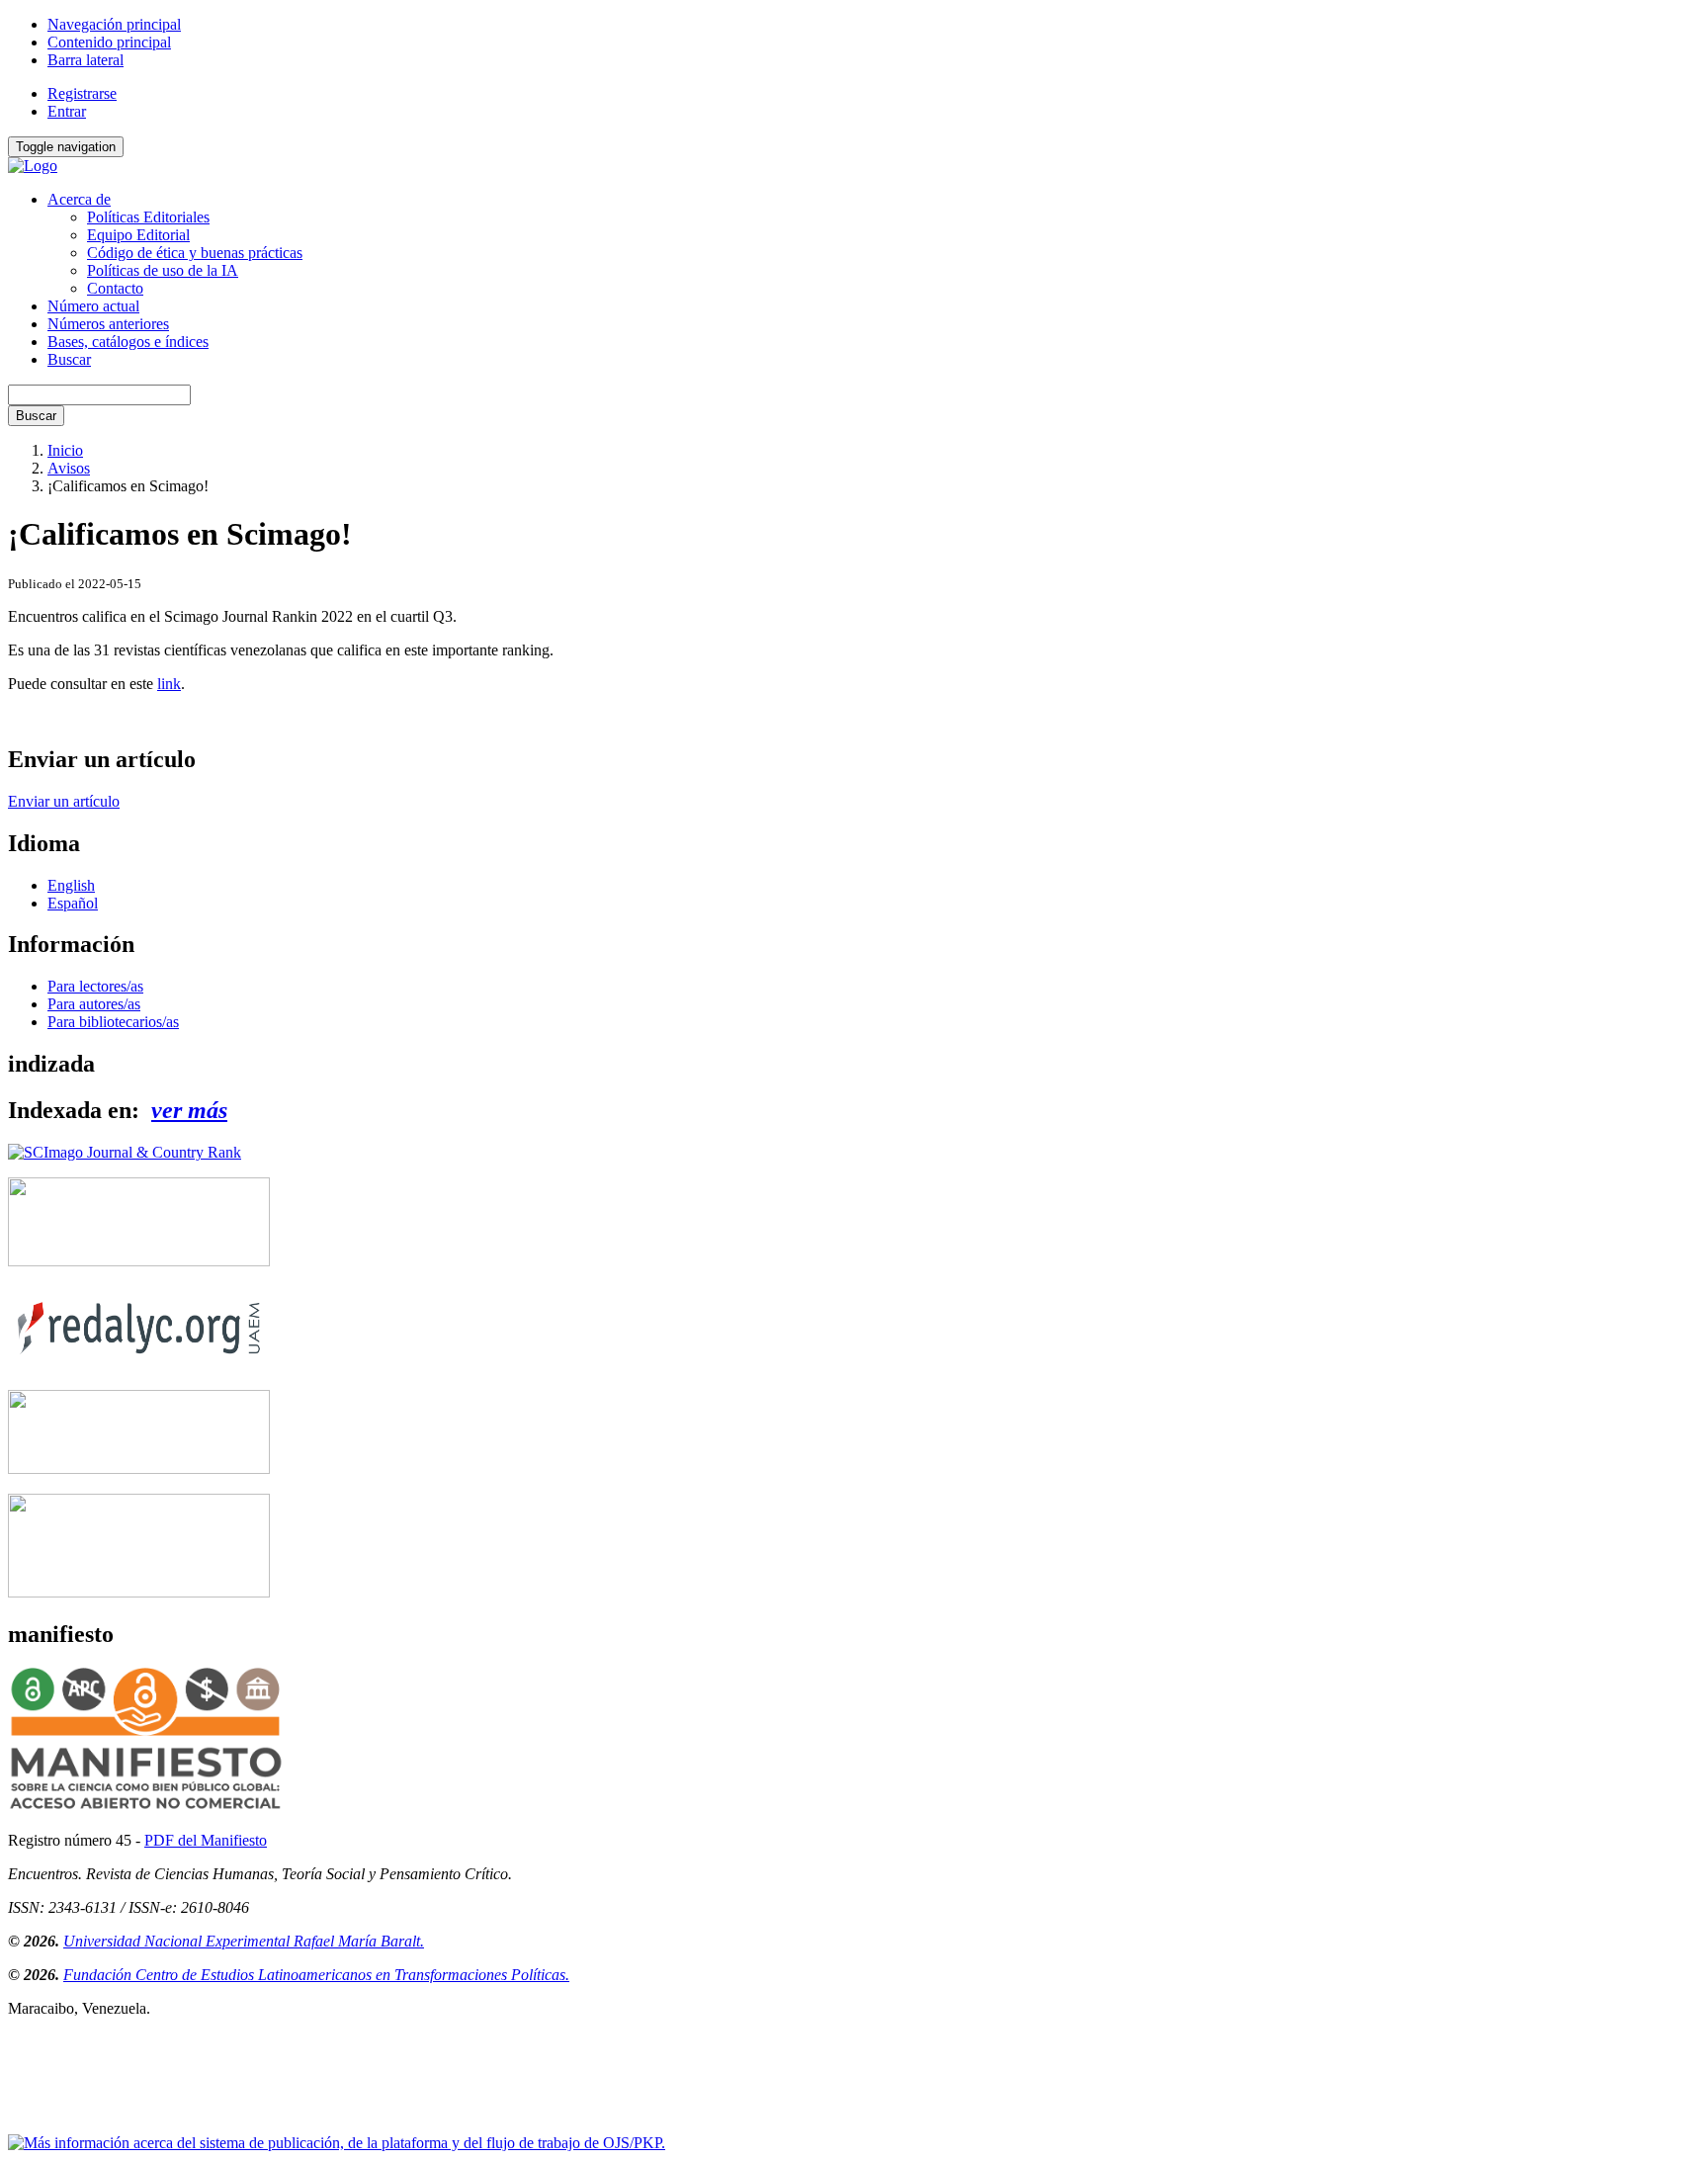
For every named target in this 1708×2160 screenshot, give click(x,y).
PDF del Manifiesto (206, 1840)
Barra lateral (85, 60)
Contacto (115, 288)
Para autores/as (94, 1004)
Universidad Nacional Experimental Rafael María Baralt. (244, 1941)
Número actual (93, 306)
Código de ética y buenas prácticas (195, 253)
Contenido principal (109, 42)
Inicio (65, 450)
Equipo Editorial (138, 235)
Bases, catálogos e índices (128, 342)
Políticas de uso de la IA (163, 270)
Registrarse (82, 93)
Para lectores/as (95, 986)
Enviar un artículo (64, 801)
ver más (189, 1110)
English (71, 885)
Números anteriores (108, 324)
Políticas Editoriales (148, 217)
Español (73, 903)
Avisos (69, 468)
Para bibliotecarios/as (113, 1022)
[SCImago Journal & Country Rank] (125, 1152)
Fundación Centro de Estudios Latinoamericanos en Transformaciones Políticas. (316, 1975)
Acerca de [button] (79, 199)
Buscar (69, 359)
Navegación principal (114, 24)
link (169, 684)
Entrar (67, 111)
